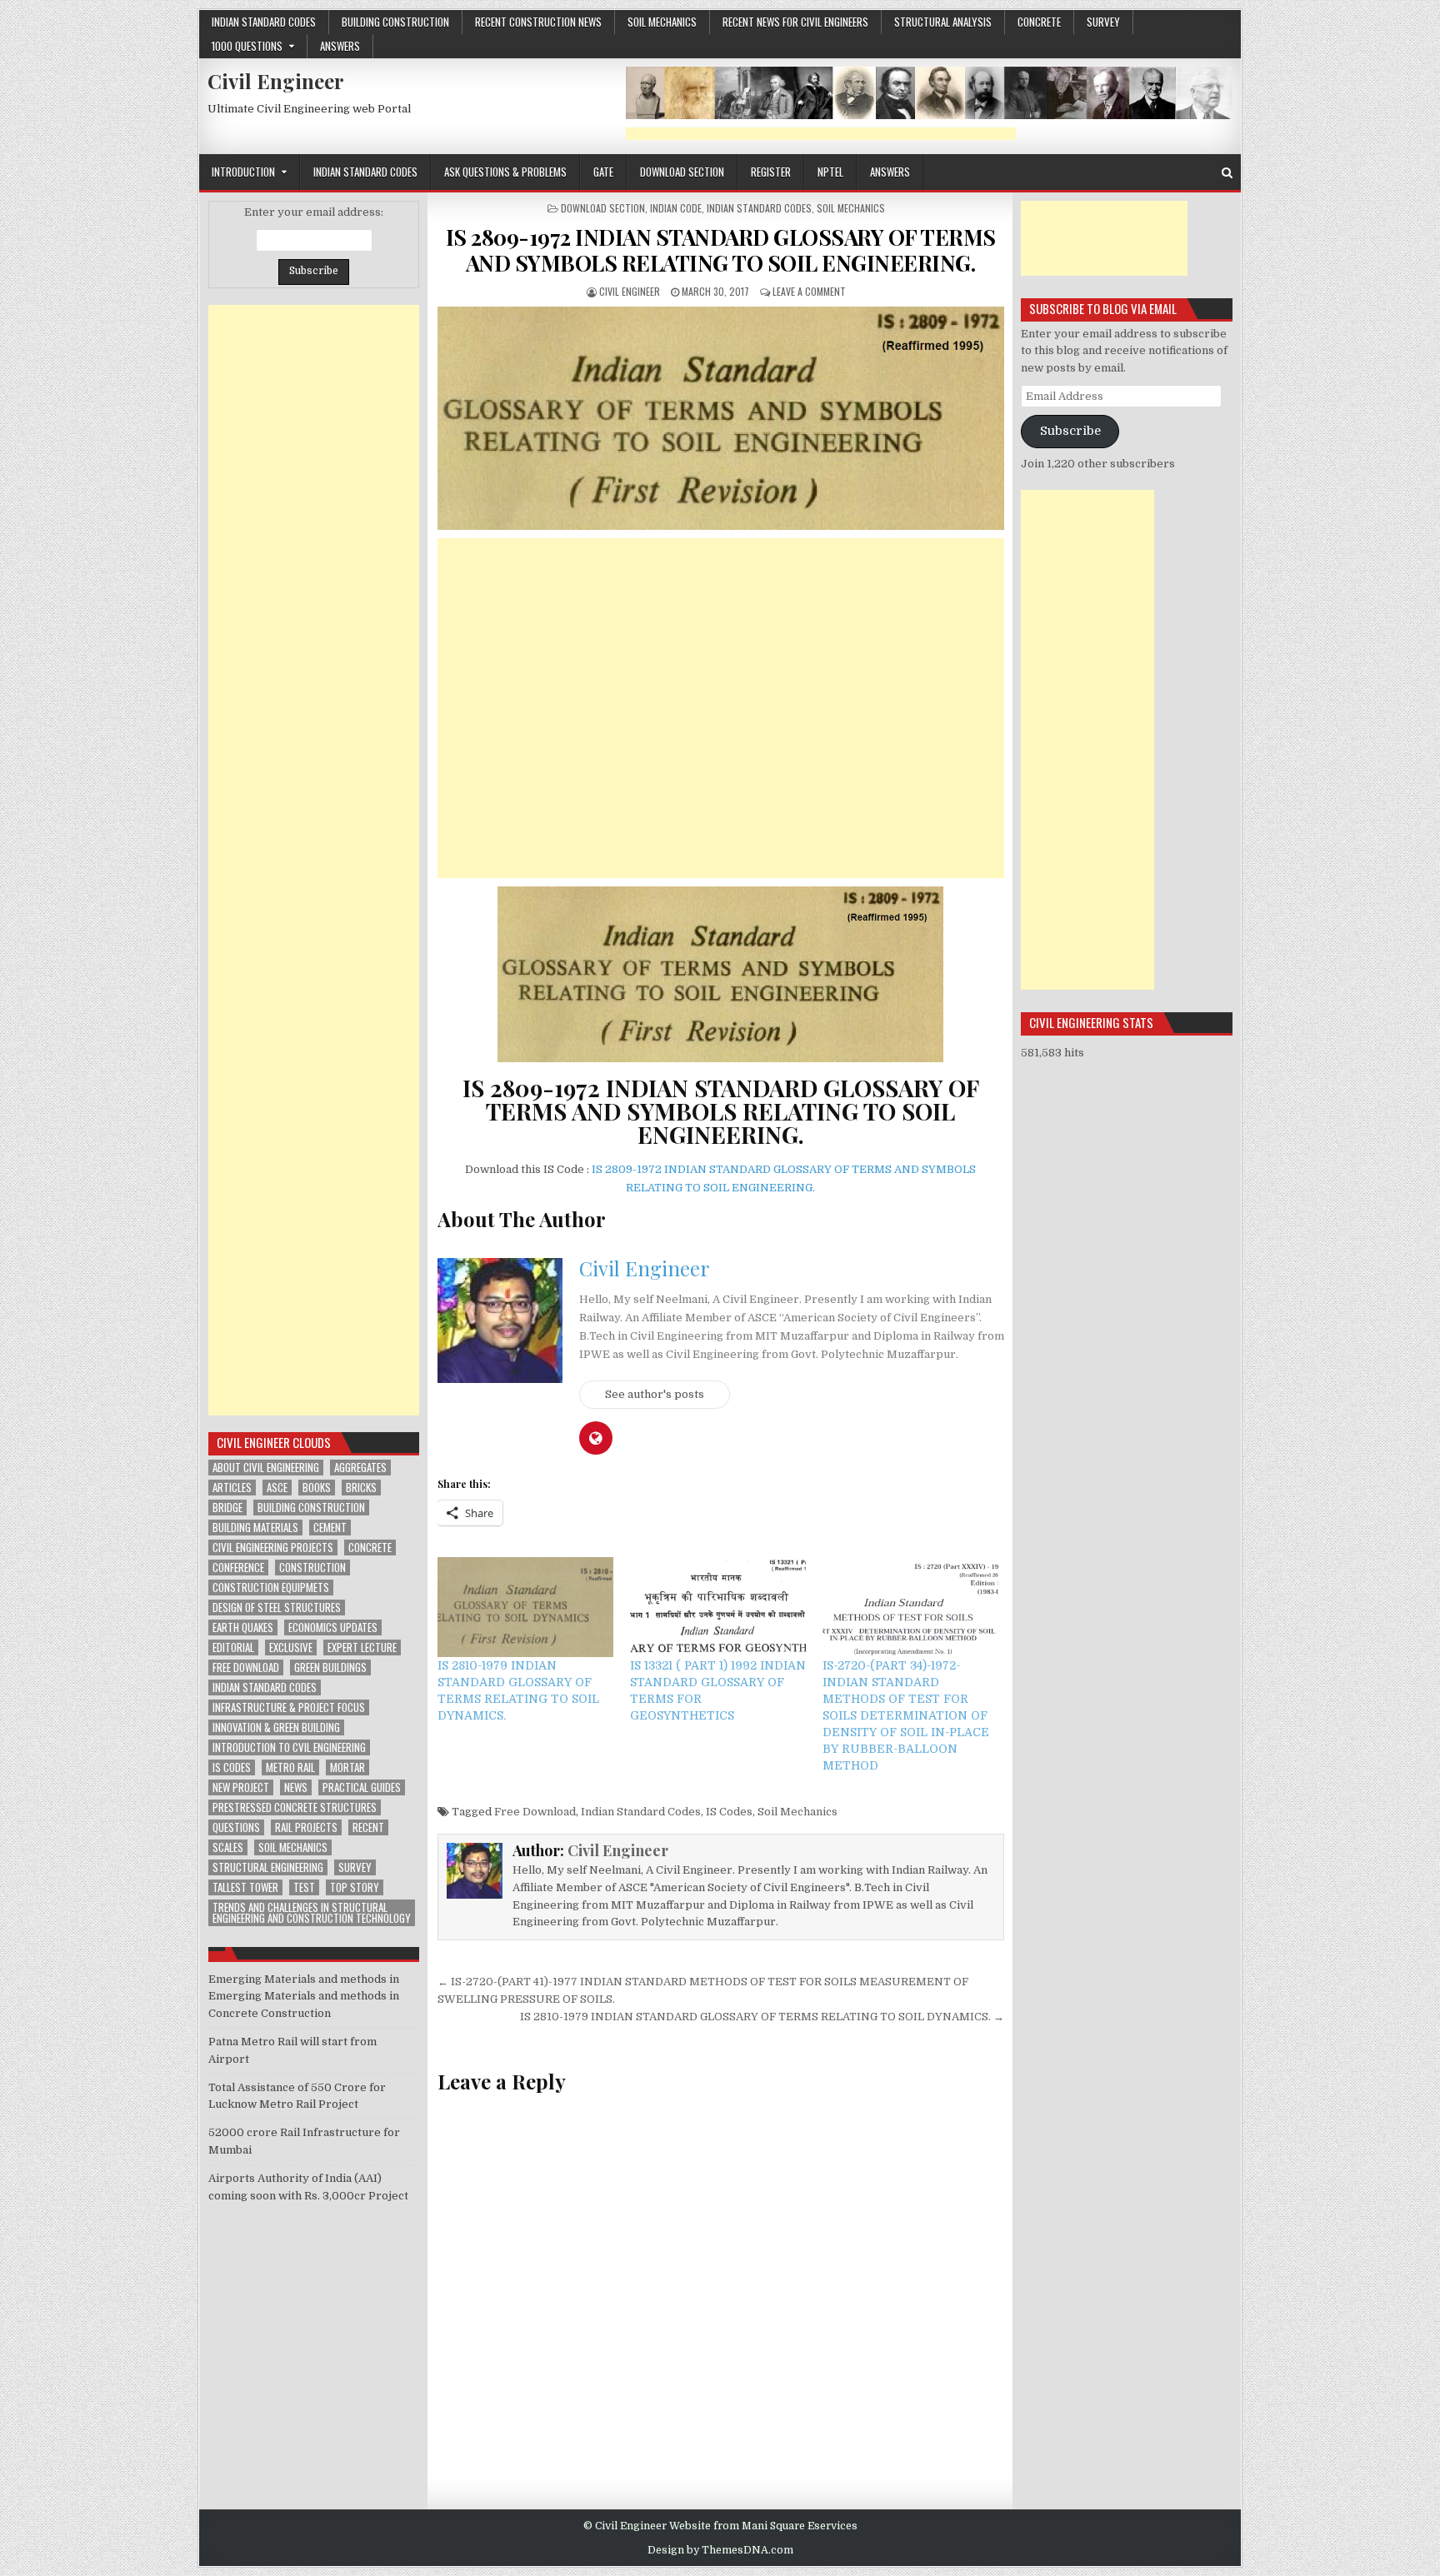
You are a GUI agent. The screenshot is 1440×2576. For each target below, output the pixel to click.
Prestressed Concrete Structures (295, 1807)
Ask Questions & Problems (505, 172)
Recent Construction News (538, 22)
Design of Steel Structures (277, 1608)
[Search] (1227, 173)
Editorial (233, 1647)
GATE (603, 172)
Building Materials (255, 1528)
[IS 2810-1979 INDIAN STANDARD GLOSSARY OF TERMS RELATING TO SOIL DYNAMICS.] (525, 1608)
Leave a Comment (809, 291)
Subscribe (1070, 431)
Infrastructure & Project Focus (289, 1707)
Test (304, 1887)
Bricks (361, 1488)
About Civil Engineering (266, 1468)
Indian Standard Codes (264, 22)
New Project (241, 1787)
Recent (368, 1827)
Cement (330, 1528)
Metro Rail (290, 1767)
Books (317, 1488)
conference (238, 1568)
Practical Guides (362, 1787)
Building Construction (395, 22)
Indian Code (676, 208)
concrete (1039, 22)
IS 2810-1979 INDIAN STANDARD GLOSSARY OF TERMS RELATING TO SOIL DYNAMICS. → (762, 2017)
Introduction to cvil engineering (289, 1747)
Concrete (370, 1548)
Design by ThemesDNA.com (720, 2550)
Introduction (243, 172)
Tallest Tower (245, 1887)
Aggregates (360, 1468)
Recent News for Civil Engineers (795, 22)
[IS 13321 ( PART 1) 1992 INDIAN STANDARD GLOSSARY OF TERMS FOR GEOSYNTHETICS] (718, 1608)
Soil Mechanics (662, 22)
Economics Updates (333, 1627)
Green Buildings (330, 1667)
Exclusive (291, 1647)
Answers (340, 46)
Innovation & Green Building (276, 1727)
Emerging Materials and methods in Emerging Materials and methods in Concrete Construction (304, 1997)
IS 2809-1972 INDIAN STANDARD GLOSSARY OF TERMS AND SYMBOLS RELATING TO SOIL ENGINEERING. (721, 250)
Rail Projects (306, 1827)
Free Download (535, 1812)
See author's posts (655, 1394)
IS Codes (729, 1812)
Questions (236, 1827)
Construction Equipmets (271, 1588)
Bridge (227, 1508)
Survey (1103, 22)
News (296, 1787)
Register (771, 172)
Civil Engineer (276, 81)
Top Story (355, 1887)
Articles (232, 1488)
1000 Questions (247, 46)
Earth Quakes (243, 1627)
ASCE (277, 1488)
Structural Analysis (943, 22)
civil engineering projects (273, 1548)
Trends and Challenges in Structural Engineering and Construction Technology (312, 1913)
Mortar (347, 1767)
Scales (228, 1847)
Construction (312, 1568)
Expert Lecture (362, 1647)
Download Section (682, 172)
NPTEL (830, 172)
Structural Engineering (268, 1867)
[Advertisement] (821, 134)
